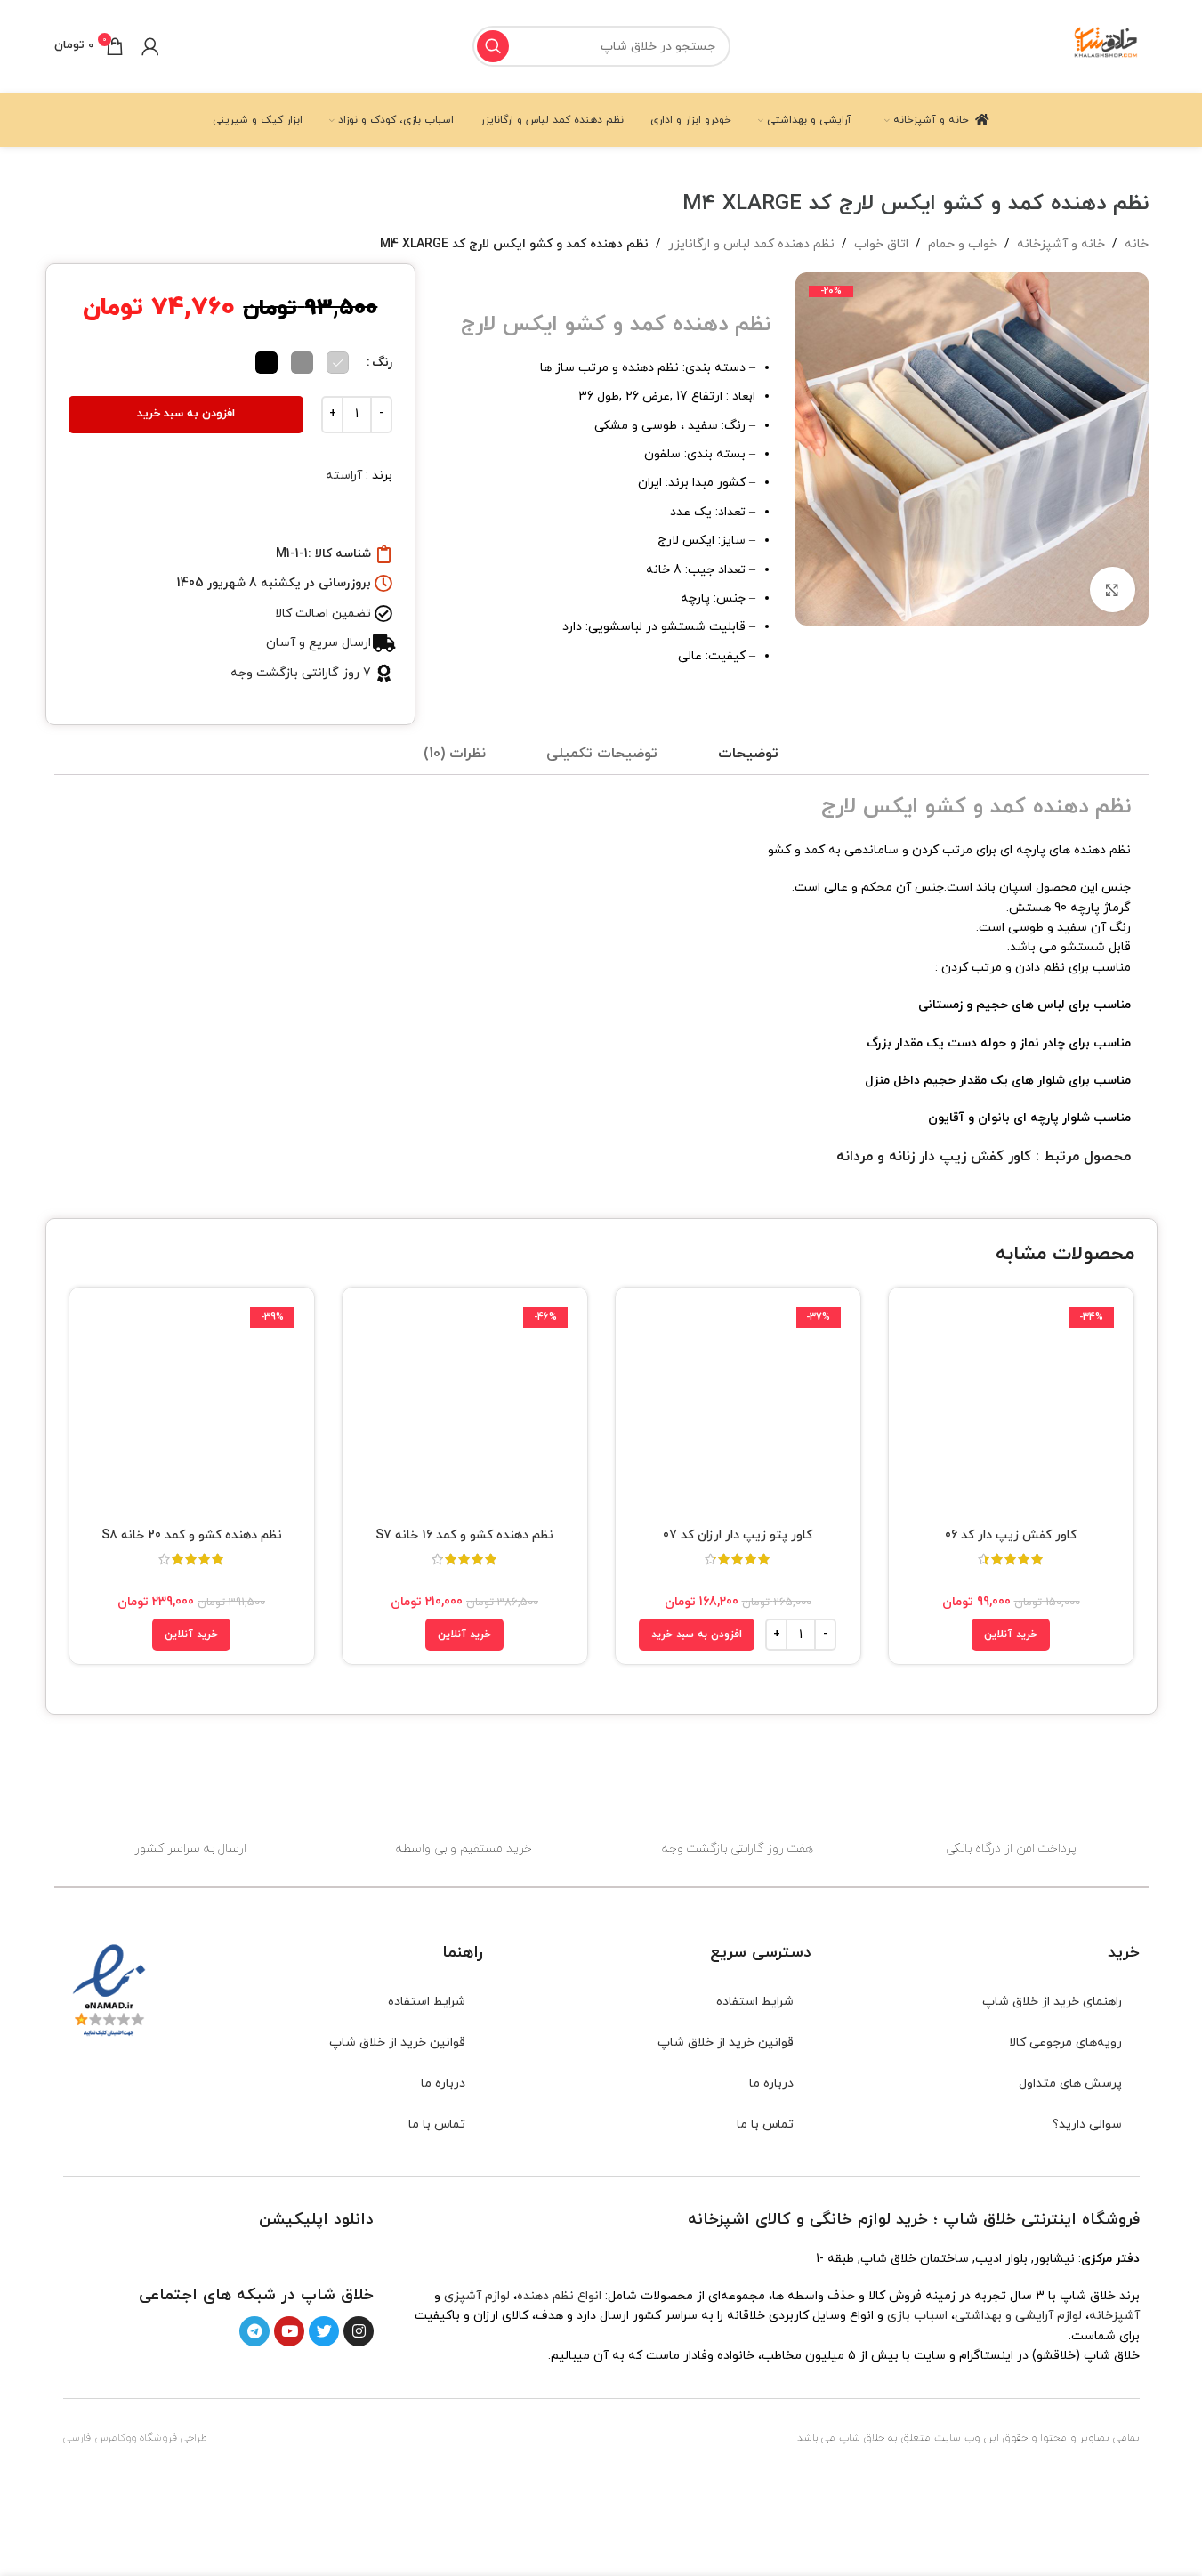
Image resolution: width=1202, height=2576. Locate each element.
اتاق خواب (881, 244)
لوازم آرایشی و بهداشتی (1018, 2316)
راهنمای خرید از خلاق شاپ (1052, 2002)
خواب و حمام (963, 244)
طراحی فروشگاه (173, 2438)
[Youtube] (289, 2331)
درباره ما (771, 2083)
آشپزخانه (1114, 2316)
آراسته (344, 476)
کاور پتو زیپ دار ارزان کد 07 (738, 1535)
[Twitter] (324, 2331)
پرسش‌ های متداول (1070, 2083)
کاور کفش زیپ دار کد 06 (1011, 1535)
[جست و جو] (493, 46)
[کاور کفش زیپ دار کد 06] (1011, 1410)
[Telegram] (254, 2331)
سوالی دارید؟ (1087, 2124)
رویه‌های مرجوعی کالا (1065, 2043)
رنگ (382, 363)
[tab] (748, 755)
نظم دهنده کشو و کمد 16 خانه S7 (464, 1535)
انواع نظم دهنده (559, 2296)
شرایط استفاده (755, 2002)
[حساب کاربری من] (150, 46)
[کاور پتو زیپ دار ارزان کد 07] (738, 1410)
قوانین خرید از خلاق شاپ (726, 2043)
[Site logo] (1107, 45)
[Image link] (323, 2256)
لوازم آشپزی (477, 2296)
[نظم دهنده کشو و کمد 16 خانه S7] (465, 1410)
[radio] (338, 363)
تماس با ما (765, 2124)
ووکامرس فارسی (100, 2438)
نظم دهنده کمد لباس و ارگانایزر (751, 244)
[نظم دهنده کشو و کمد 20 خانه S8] (192, 1410)
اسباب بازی (917, 2316)
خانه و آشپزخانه (1061, 244)
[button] (697, 1635)
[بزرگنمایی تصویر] (1112, 589)
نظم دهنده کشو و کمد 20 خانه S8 (192, 1535)
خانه (1137, 244)
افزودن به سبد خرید (186, 414)
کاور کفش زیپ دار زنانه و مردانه (934, 1157)
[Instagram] (359, 2331)
